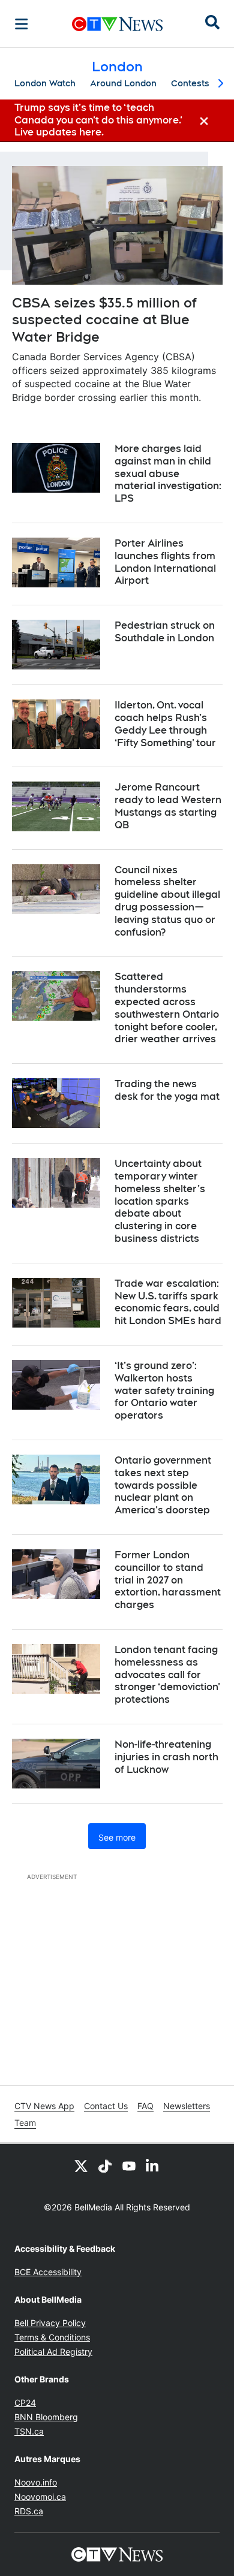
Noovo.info (36, 2482)
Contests (190, 83)
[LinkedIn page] (153, 2165)
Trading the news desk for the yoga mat (167, 1090)
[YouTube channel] (129, 2165)
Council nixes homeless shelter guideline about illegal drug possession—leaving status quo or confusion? (167, 901)
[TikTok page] (105, 2165)
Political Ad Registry (53, 2352)
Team (25, 2123)
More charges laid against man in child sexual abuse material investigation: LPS (168, 473)
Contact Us (106, 2106)
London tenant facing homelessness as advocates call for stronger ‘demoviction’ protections (167, 1675)
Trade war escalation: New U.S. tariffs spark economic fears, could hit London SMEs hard (168, 1302)
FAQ (145, 2106)
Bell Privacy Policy (50, 2323)
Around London (123, 83)
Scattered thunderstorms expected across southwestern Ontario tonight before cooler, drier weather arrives (167, 1008)
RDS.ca (29, 2511)
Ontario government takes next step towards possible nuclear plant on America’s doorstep (163, 1485)
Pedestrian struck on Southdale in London (165, 632)
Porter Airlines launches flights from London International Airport (165, 562)
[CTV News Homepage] (117, 24)
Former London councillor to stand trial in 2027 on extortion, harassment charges (168, 1580)
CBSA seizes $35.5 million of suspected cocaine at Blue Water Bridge (104, 320)
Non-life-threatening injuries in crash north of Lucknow (166, 1757)
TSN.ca (29, 2431)
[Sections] (22, 24)
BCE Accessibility (48, 2272)
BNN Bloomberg (46, 2417)
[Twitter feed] (81, 2165)
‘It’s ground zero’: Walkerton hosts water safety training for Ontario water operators (164, 1390)
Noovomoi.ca (40, 2497)
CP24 (25, 2402)
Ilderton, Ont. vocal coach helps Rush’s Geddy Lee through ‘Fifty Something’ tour (165, 724)
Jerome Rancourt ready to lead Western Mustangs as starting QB (168, 806)
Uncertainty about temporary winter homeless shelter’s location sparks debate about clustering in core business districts (160, 1201)
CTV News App (44, 2106)
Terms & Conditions (52, 2337)
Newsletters (187, 2106)
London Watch (45, 83)
